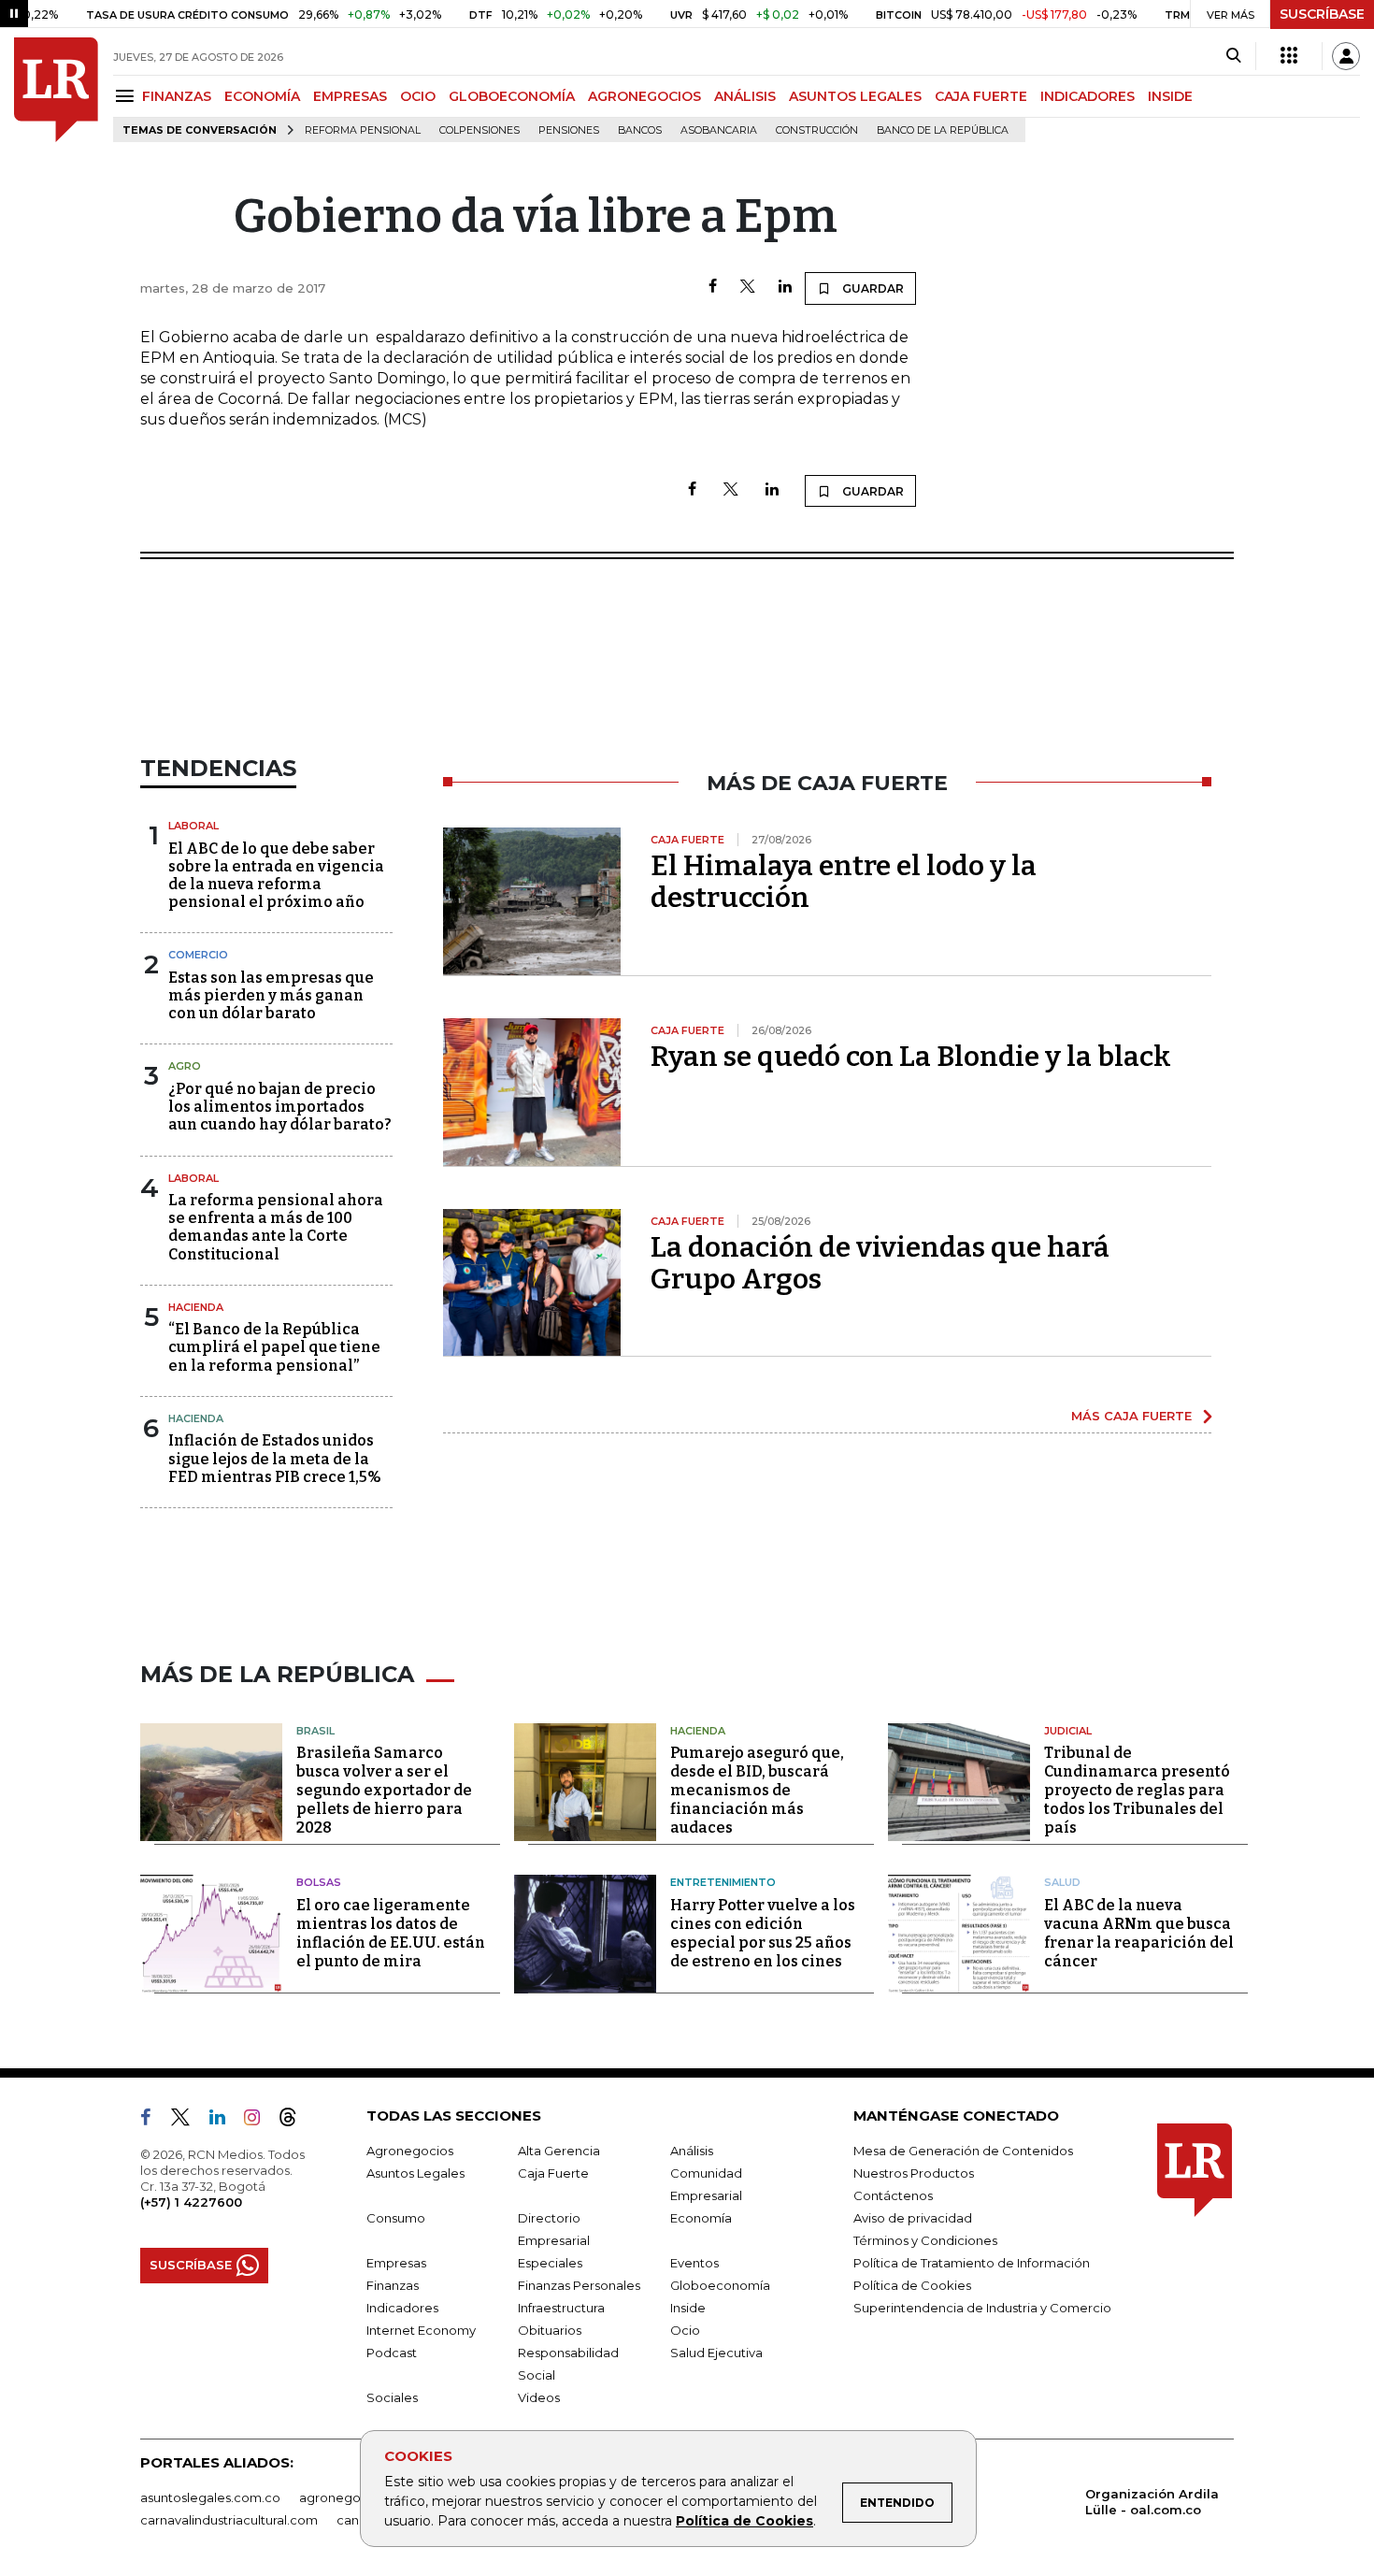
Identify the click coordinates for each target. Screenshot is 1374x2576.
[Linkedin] (785, 288)
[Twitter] (748, 288)
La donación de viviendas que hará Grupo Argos (880, 1263)
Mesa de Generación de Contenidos (963, 2151)
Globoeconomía (720, 2285)
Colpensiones (479, 130)
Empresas (396, 2263)
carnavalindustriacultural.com (229, 2520)
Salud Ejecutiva (716, 2353)
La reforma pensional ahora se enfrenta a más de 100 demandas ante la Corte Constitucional (276, 1227)
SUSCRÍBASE (1322, 14)
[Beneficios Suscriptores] (1289, 56)
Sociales (392, 2397)
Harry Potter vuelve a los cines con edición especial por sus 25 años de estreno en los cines (763, 1933)
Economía (701, 2218)
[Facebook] (713, 288)
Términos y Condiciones (925, 2240)
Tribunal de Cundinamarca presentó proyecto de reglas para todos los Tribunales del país (1137, 1790)
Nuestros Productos (914, 2173)
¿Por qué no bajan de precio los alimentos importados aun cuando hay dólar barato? (280, 1107)
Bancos (640, 130)
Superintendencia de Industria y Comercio (982, 2308)
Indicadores (402, 2308)
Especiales (550, 2263)
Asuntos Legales (415, 2173)
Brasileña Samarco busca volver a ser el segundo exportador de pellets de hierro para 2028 (384, 1790)
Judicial (1068, 1731)
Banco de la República (943, 130)
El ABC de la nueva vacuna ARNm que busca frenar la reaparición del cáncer (1139, 1933)
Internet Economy (421, 2330)
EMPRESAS (350, 96)
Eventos (694, 2263)
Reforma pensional (363, 130)
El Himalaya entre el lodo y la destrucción (844, 882)
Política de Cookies (744, 2521)
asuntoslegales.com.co (210, 2497)
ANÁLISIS (745, 96)
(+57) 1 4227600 (191, 2202)
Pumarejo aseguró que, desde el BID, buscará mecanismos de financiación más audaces (757, 1790)
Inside (688, 2308)
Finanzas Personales (579, 2285)
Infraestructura (561, 2308)
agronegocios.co (351, 2497)
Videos (539, 2397)
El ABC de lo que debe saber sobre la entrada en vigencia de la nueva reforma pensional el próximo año (276, 876)
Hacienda (196, 1307)
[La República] (56, 90)
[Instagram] (259, 2121)
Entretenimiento (723, 1882)
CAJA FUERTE (981, 96)
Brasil (315, 1731)
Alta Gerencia (559, 2151)
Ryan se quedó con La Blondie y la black (911, 1057)
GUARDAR (872, 288)
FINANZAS (177, 96)
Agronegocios (410, 2151)
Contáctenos (893, 2195)
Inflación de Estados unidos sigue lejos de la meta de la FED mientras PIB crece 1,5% (275, 1458)
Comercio (198, 955)
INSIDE (1170, 96)
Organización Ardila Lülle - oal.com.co (1152, 2502)
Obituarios (550, 2330)
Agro (185, 1066)
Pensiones (569, 130)
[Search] (1233, 56)
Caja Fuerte (553, 2173)
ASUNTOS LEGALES (855, 96)
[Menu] (128, 96)
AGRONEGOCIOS (644, 96)
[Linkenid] (225, 2121)
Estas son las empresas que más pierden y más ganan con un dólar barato (271, 995)
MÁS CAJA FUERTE (1131, 1416)
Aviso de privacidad (913, 2218)
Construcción (817, 130)
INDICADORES (1088, 96)
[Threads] (295, 2121)
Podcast (392, 2353)
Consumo (396, 2218)
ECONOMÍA (262, 96)
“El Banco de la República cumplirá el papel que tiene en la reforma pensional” (274, 1347)
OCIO (418, 96)
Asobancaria (719, 130)
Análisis (692, 2151)
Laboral (193, 826)
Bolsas (319, 1882)
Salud (1062, 1882)
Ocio (685, 2330)
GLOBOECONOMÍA (512, 96)
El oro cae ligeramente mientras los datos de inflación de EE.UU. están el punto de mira (391, 1933)
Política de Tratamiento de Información (972, 2263)
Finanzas (393, 2285)
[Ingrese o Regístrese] (1346, 56)
